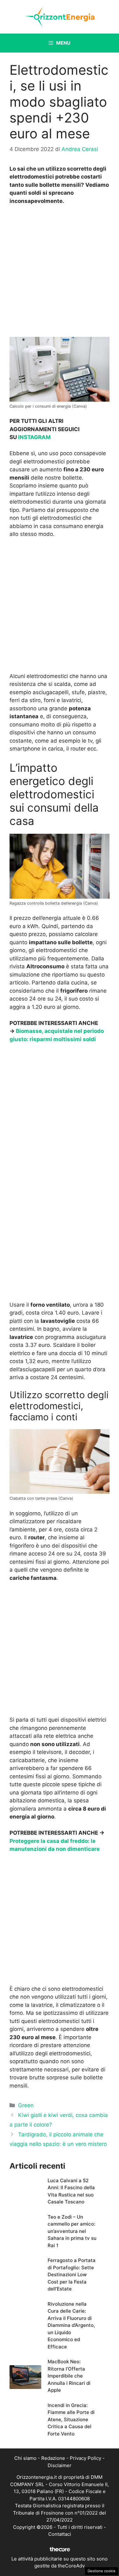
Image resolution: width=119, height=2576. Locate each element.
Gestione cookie (102, 2571)
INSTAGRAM (34, 437)
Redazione (53, 2458)
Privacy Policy (86, 2458)
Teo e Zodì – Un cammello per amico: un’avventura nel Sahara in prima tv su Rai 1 (72, 2231)
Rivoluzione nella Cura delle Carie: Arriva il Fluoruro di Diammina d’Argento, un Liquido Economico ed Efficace (71, 2325)
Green (26, 2105)
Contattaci (60, 2534)
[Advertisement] (60, 273)
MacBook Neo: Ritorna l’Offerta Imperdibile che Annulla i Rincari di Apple (69, 2376)
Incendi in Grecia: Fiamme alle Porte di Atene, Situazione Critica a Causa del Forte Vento (71, 2419)
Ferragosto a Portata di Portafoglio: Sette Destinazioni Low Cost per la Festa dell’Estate (72, 2274)
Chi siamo (25, 2458)
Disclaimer (60, 2465)
